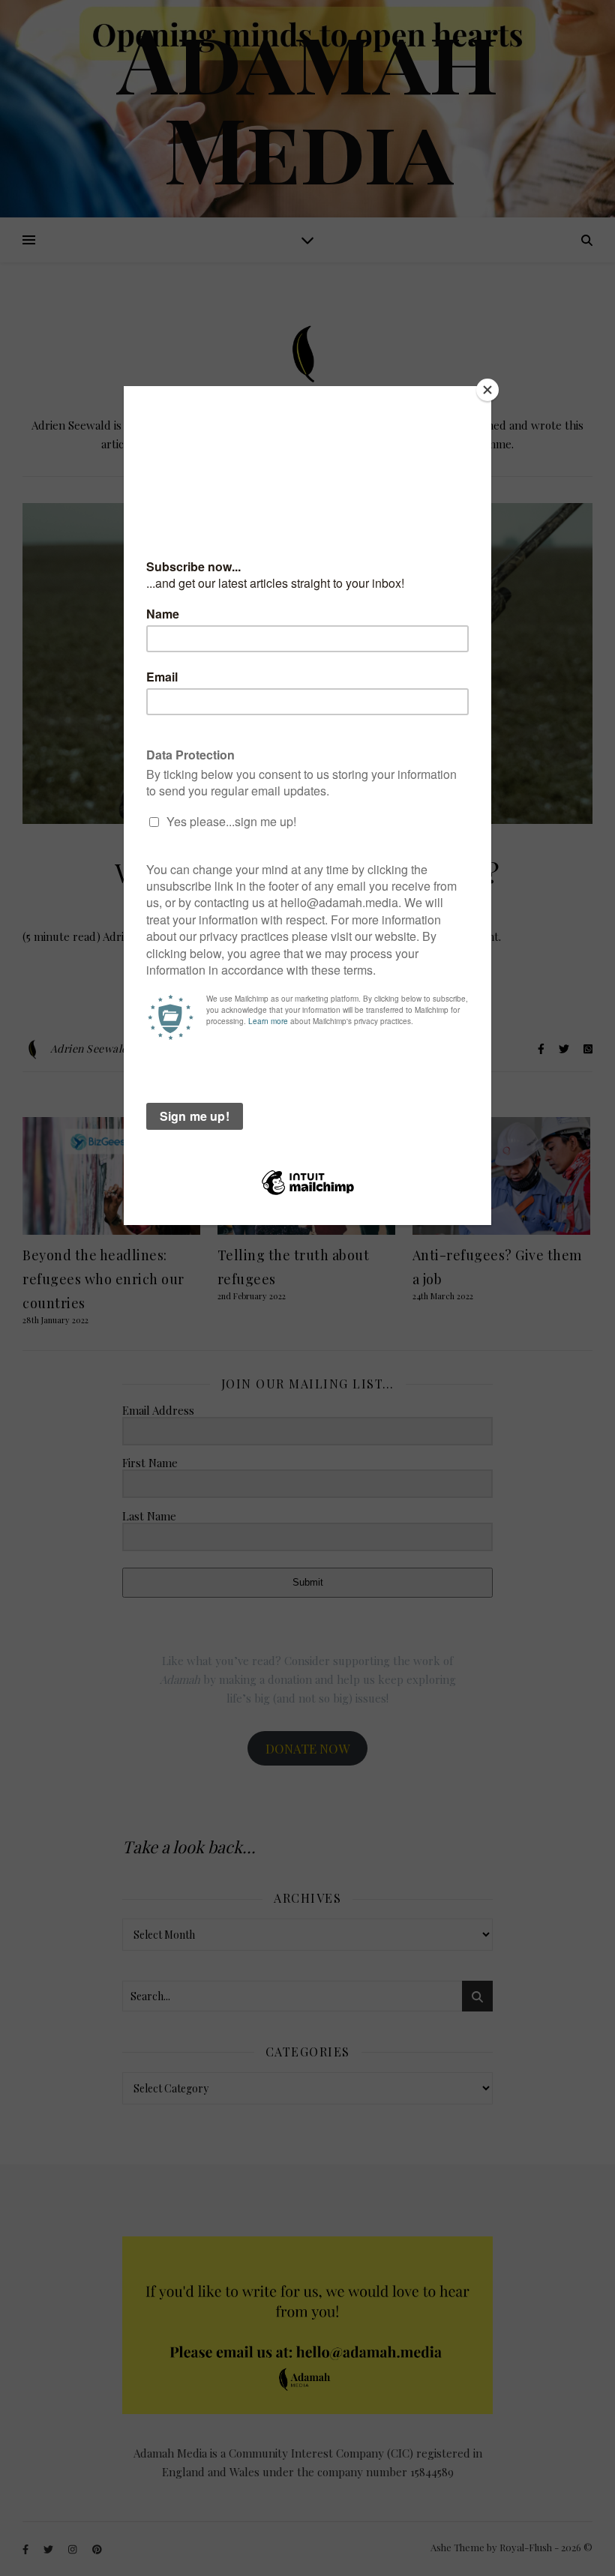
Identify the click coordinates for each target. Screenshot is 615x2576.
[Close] (487, 390)
